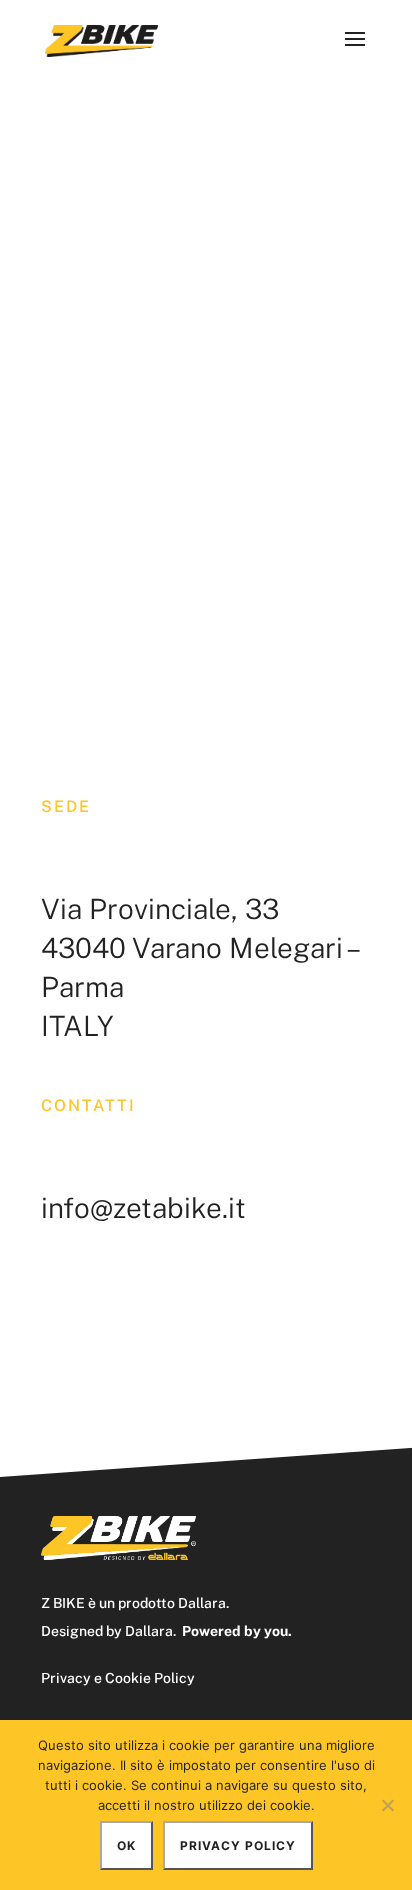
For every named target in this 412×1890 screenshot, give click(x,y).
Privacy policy (238, 1845)
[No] (387, 1805)
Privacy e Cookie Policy (118, 1678)
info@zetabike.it (143, 1207)
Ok (126, 1845)
